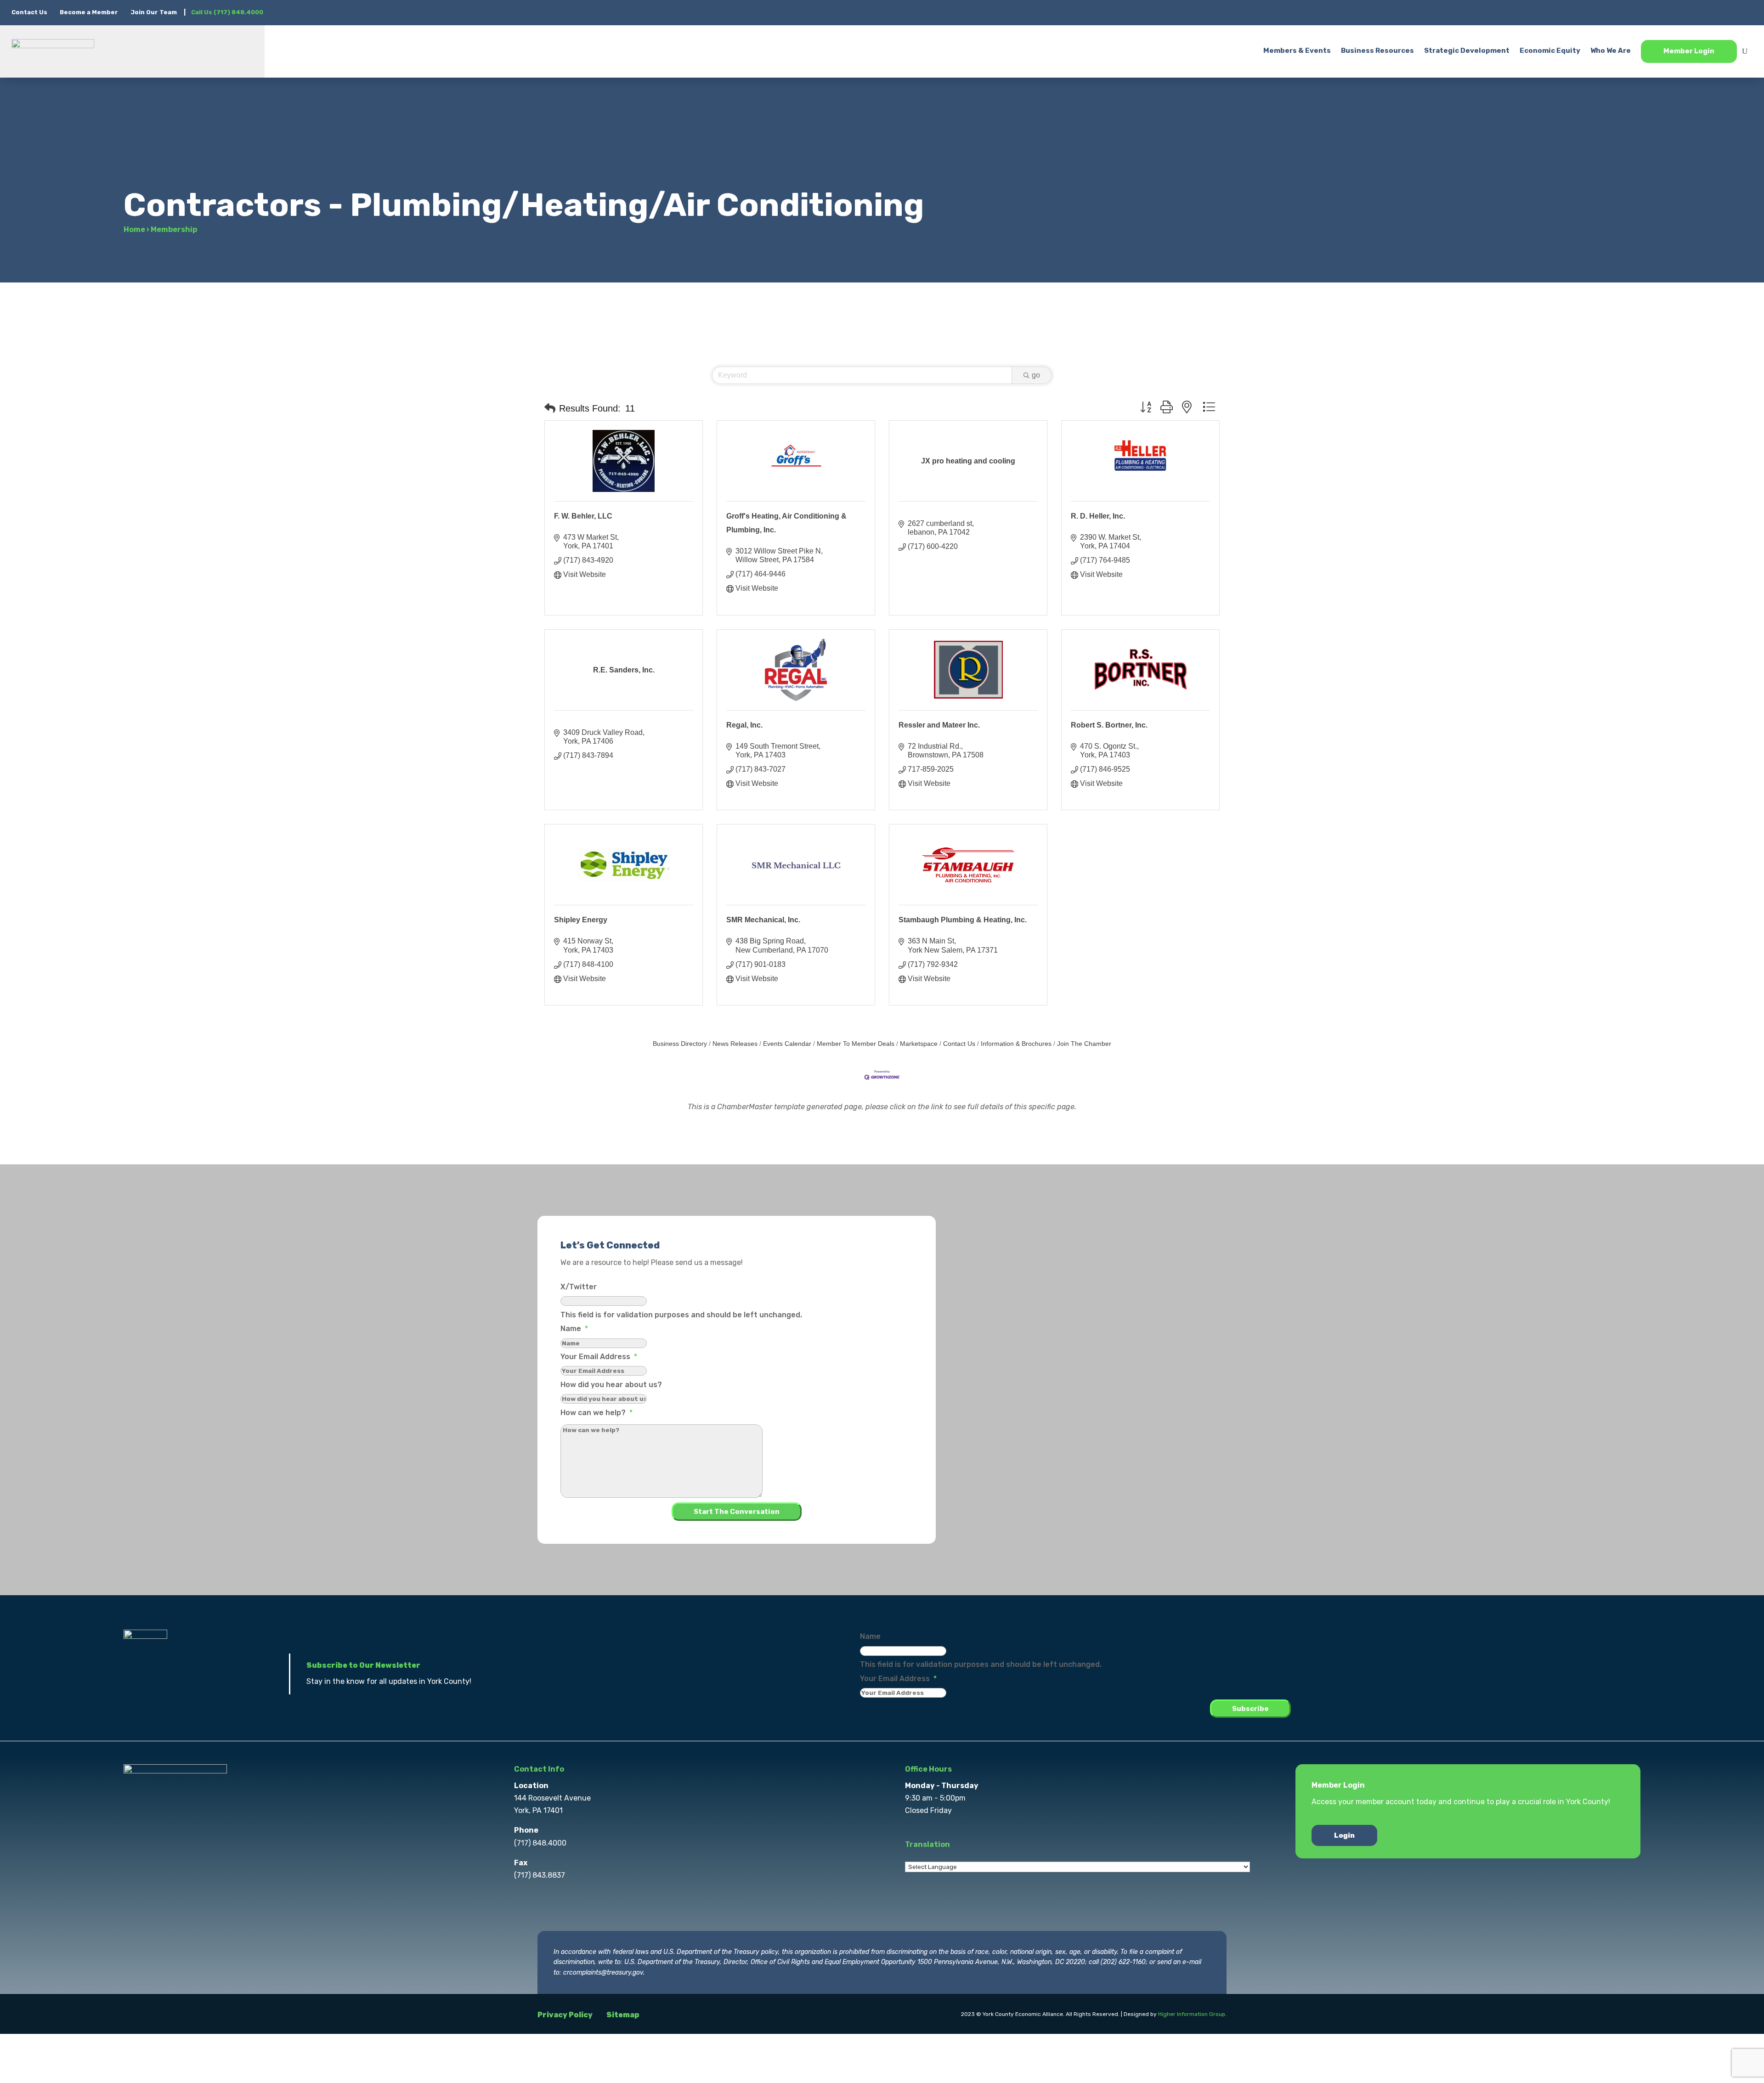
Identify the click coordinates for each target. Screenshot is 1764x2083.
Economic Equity (1550, 51)
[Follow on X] (1690, 12)
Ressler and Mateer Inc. (939, 725)
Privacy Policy (565, 2015)
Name (574, 1329)
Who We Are (1611, 51)
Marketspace (919, 1044)
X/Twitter (579, 1287)
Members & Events (1297, 51)
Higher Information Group (1192, 2014)
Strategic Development (1467, 51)
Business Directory (680, 1044)
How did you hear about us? (611, 1385)
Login (1344, 1835)
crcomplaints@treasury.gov (603, 1973)
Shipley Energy (581, 920)
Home (134, 229)
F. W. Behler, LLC (583, 516)
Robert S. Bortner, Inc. (1109, 725)
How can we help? (596, 1413)
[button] (550, 408)
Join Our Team (154, 12)
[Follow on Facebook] (1672, 12)
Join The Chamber (1084, 1044)
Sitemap (623, 2015)
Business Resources (1377, 51)
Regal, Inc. (744, 725)
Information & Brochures (1016, 1044)
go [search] (1036, 375)
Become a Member (89, 12)
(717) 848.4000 (540, 1843)
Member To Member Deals (856, 1044)
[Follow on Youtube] (1745, 12)
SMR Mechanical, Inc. (763, 920)
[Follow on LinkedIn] (1727, 12)
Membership (174, 229)
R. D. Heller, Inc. (1098, 516)
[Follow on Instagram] (1708, 12)
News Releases (735, 1044)
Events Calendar (787, 1044)
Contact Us (30, 12)
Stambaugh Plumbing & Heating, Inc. (963, 920)
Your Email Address (599, 1357)
